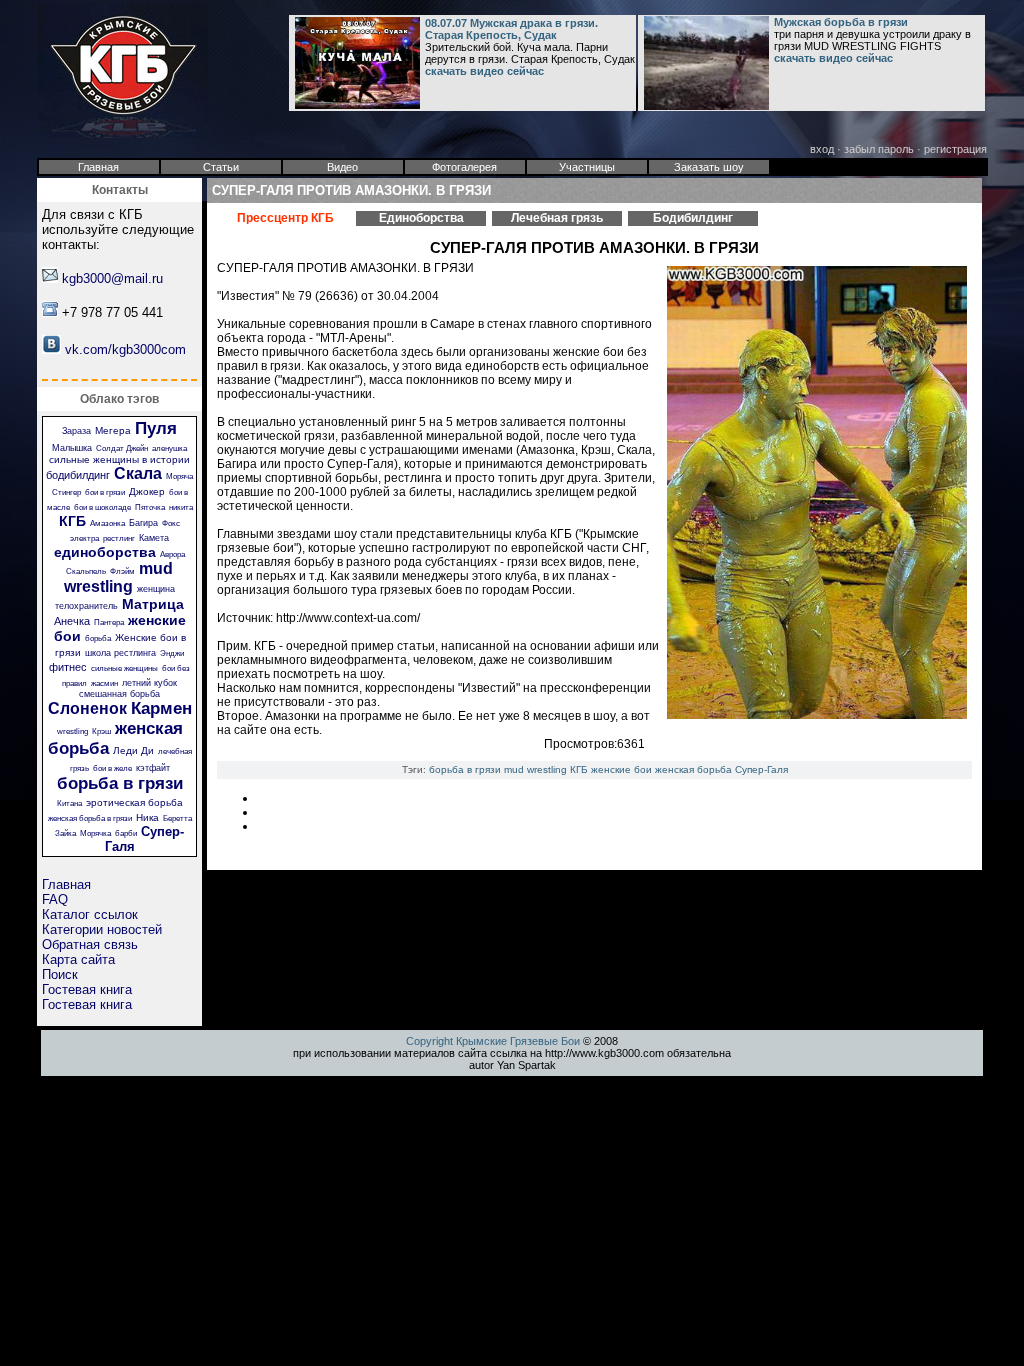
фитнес (68, 667)
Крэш (101, 731)
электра (84, 538)
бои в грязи (105, 492)
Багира (143, 523)
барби (126, 833)
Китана (69, 803)
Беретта (177, 818)
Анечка (72, 621)
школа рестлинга (120, 653)
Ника (147, 817)
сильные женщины (124, 668)
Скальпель (86, 571)
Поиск (60, 974)
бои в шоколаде (102, 507)
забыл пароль (879, 149)
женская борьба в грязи (90, 818)
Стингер (66, 492)
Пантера (109, 622)
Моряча (179, 476)
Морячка (95, 833)
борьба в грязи (120, 783)
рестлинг (119, 538)
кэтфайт (153, 768)
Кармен (161, 708)
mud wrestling (118, 577)
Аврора (172, 554)
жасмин (104, 683)
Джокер (147, 491)
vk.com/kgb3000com (125, 349)
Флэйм (122, 571)
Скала (138, 473)
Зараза (76, 431)
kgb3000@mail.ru (112, 278)
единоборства (105, 552)
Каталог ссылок (90, 914)
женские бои (621, 769)
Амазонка (107, 523)
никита (181, 507)
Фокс (171, 523)
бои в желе (112, 768)
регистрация (955, 149)
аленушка (169, 448)
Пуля (156, 428)
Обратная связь (90, 944)
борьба (98, 638)
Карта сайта (78, 959)
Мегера (113, 430)
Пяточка (150, 507)
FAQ (55, 899)
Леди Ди (133, 750)
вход (822, 149)
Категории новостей (102, 929)
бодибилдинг (78, 475)
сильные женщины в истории (119, 459)
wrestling (72, 731)
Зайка (65, 833)
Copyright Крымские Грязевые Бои (493, 1041)
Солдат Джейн (122, 448)
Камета (154, 538)
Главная (66, 884)
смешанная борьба (119, 694)
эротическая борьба (134, 802)
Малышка (72, 448)
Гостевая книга (87, 989)
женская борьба (693, 769)
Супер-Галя (761, 769)
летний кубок (149, 683)
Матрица (153, 604)
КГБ (72, 521)
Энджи (172, 653)
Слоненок (87, 708)
